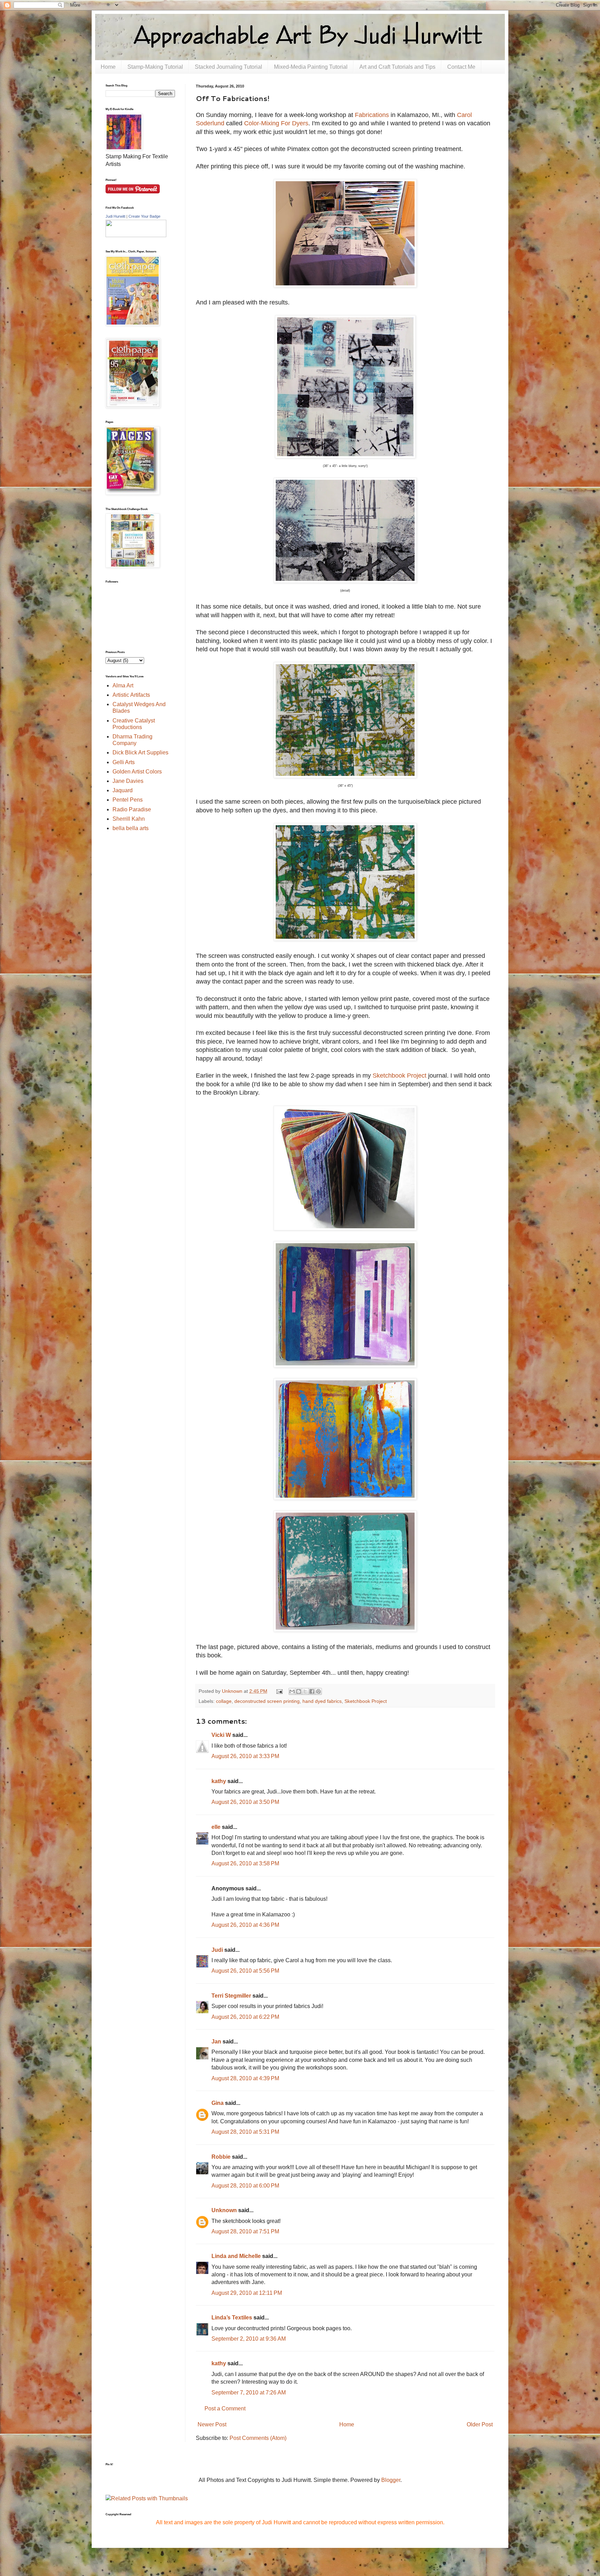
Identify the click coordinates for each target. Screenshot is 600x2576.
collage (224, 1701)
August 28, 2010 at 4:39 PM (245, 2078)
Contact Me (461, 67)
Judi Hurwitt (115, 216)
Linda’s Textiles (232, 2318)
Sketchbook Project (399, 1076)
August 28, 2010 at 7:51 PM (245, 2231)
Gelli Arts (124, 762)
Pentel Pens (128, 800)
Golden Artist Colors (137, 772)
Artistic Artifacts (131, 695)
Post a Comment (225, 2408)
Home (108, 67)
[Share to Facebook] (312, 1691)
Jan (216, 2042)
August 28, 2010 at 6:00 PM (245, 2186)
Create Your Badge (144, 216)
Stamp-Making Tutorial (155, 67)
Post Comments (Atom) (258, 2438)
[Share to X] (305, 1691)
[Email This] (292, 1691)
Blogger (391, 2480)
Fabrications (372, 115)
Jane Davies (128, 781)
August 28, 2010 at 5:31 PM (245, 2132)
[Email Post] (279, 1691)
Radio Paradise (132, 809)
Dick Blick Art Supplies (140, 752)
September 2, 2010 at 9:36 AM (249, 2339)
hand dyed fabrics (322, 1701)
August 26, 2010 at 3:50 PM (245, 1802)
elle (216, 1827)
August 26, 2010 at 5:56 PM (245, 1971)
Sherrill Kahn (129, 819)
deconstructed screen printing (267, 1701)
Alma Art (123, 685)
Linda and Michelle (236, 2256)
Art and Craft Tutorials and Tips (397, 67)
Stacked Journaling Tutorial (228, 67)
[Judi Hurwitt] (136, 235)
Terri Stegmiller (231, 1996)
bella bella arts (131, 828)
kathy (219, 1781)
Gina (218, 2103)
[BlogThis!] (299, 1691)
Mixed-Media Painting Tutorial (311, 67)
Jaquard (123, 790)
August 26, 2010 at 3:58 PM (245, 1863)
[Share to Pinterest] (318, 1691)
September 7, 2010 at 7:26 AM (249, 2393)
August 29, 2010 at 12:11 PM (247, 2293)
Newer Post (212, 2424)
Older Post (480, 2424)
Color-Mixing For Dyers (276, 123)
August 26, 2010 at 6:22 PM (245, 2017)
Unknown (224, 2210)
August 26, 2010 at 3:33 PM (245, 1756)
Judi (217, 1950)
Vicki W (221, 1735)
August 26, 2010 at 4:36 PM (245, 1925)
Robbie (221, 2157)
